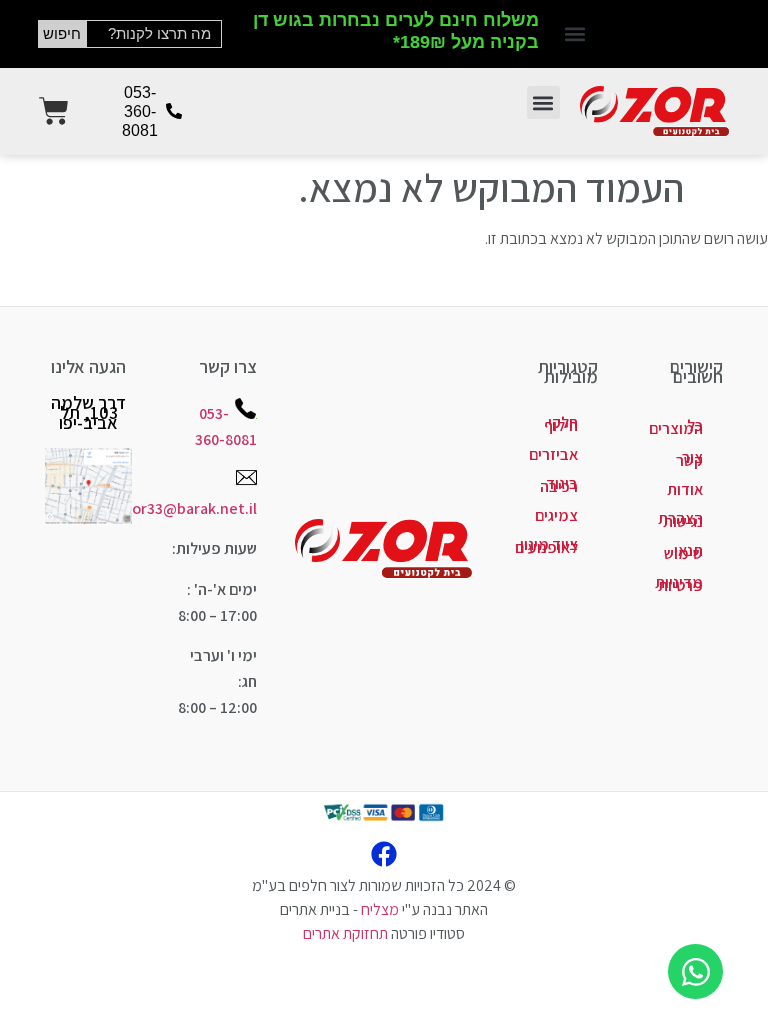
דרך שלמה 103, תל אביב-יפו (88, 412)
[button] (575, 33)
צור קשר (689, 459)
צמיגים (556, 515)
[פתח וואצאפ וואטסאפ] (695, 971)
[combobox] (154, 34)
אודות (685, 489)
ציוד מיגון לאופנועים (546, 546)
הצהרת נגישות (680, 520)
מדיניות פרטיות (679, 584)
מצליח (380, 909)
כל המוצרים (676, 427)
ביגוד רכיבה (559, 485)
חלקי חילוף (561, 424)
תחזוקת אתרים (345, 933)
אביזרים (553, 454)
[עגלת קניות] (54, 111)
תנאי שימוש (683, 552)
